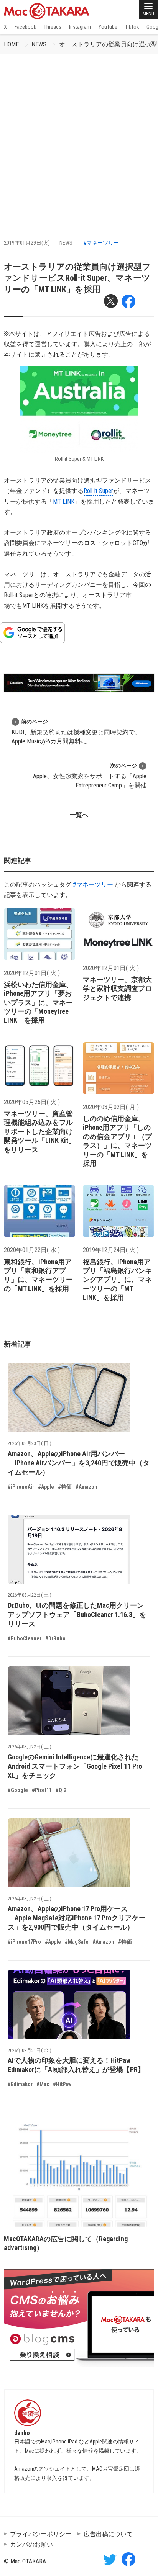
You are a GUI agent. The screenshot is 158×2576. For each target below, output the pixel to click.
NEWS (39, 44)
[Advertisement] (79, 137)
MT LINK (64, 502)
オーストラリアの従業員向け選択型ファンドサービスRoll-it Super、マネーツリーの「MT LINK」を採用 (77, 278)
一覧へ (79, 815)
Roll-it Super (98, 491)
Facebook (25, 27)
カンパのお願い (31, 2544)
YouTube (108, 27)
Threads (53, 27)
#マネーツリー (101, 243)
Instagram (80, 27)
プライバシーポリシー (41, 2534)
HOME (11, 44)
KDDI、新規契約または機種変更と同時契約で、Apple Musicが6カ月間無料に (76, 732)
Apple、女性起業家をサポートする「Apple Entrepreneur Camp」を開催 (90, 776)
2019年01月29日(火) (27, 243)
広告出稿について (108, 2534)
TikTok (132, 27)
